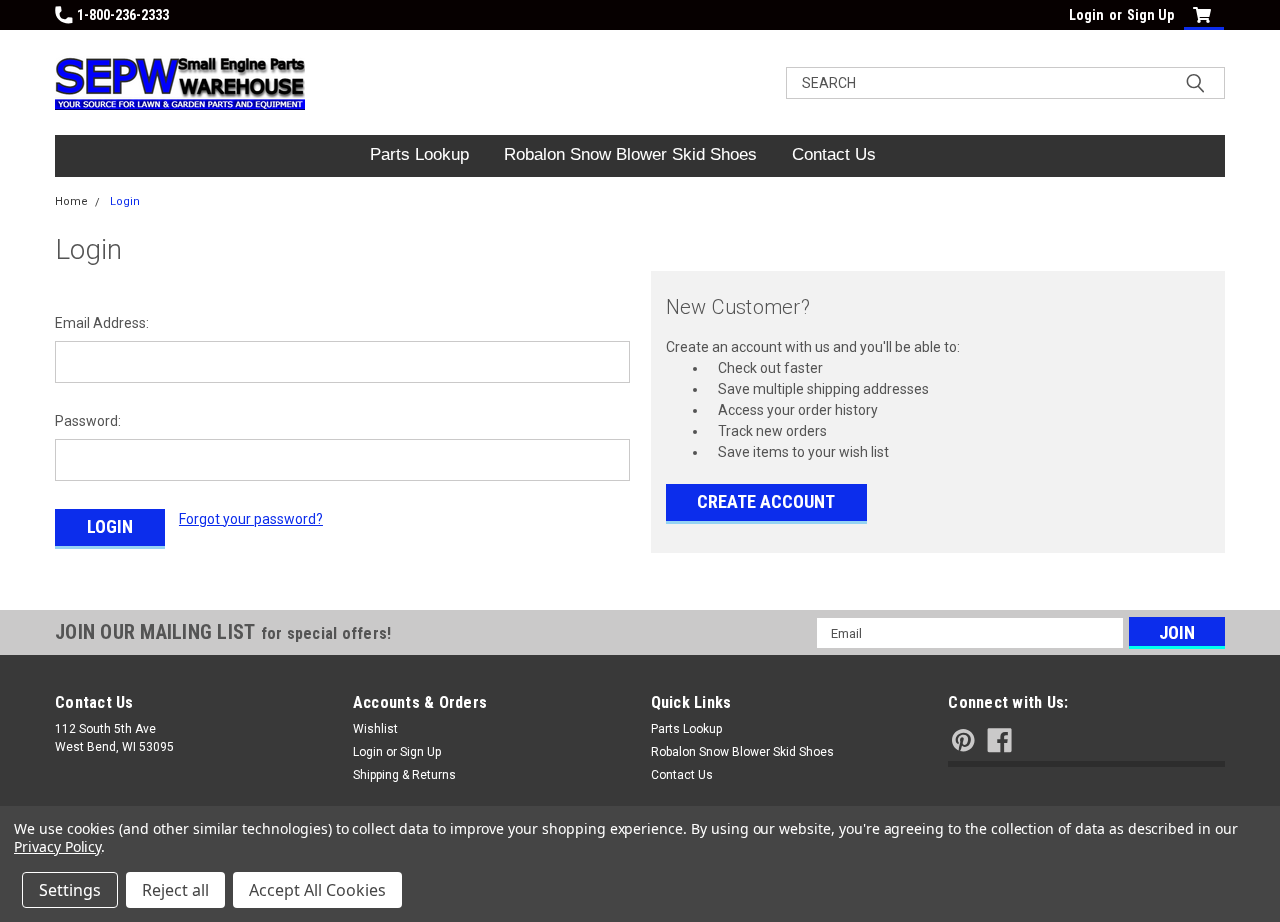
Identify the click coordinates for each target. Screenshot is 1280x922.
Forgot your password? (251, 519)
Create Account (766, 501)
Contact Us (834, 154)
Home (71, 201)
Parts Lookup (419, 154)
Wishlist (375, 729)
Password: (88, 421)
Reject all (175, 890)
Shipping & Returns (404, 775)
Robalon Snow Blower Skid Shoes (630, 154)
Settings (70, 890)
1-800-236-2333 (123, 15)
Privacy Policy (57, 846)
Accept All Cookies (317, 890)
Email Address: (102, 323)
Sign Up (1150, 15)
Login (1086, 15)
